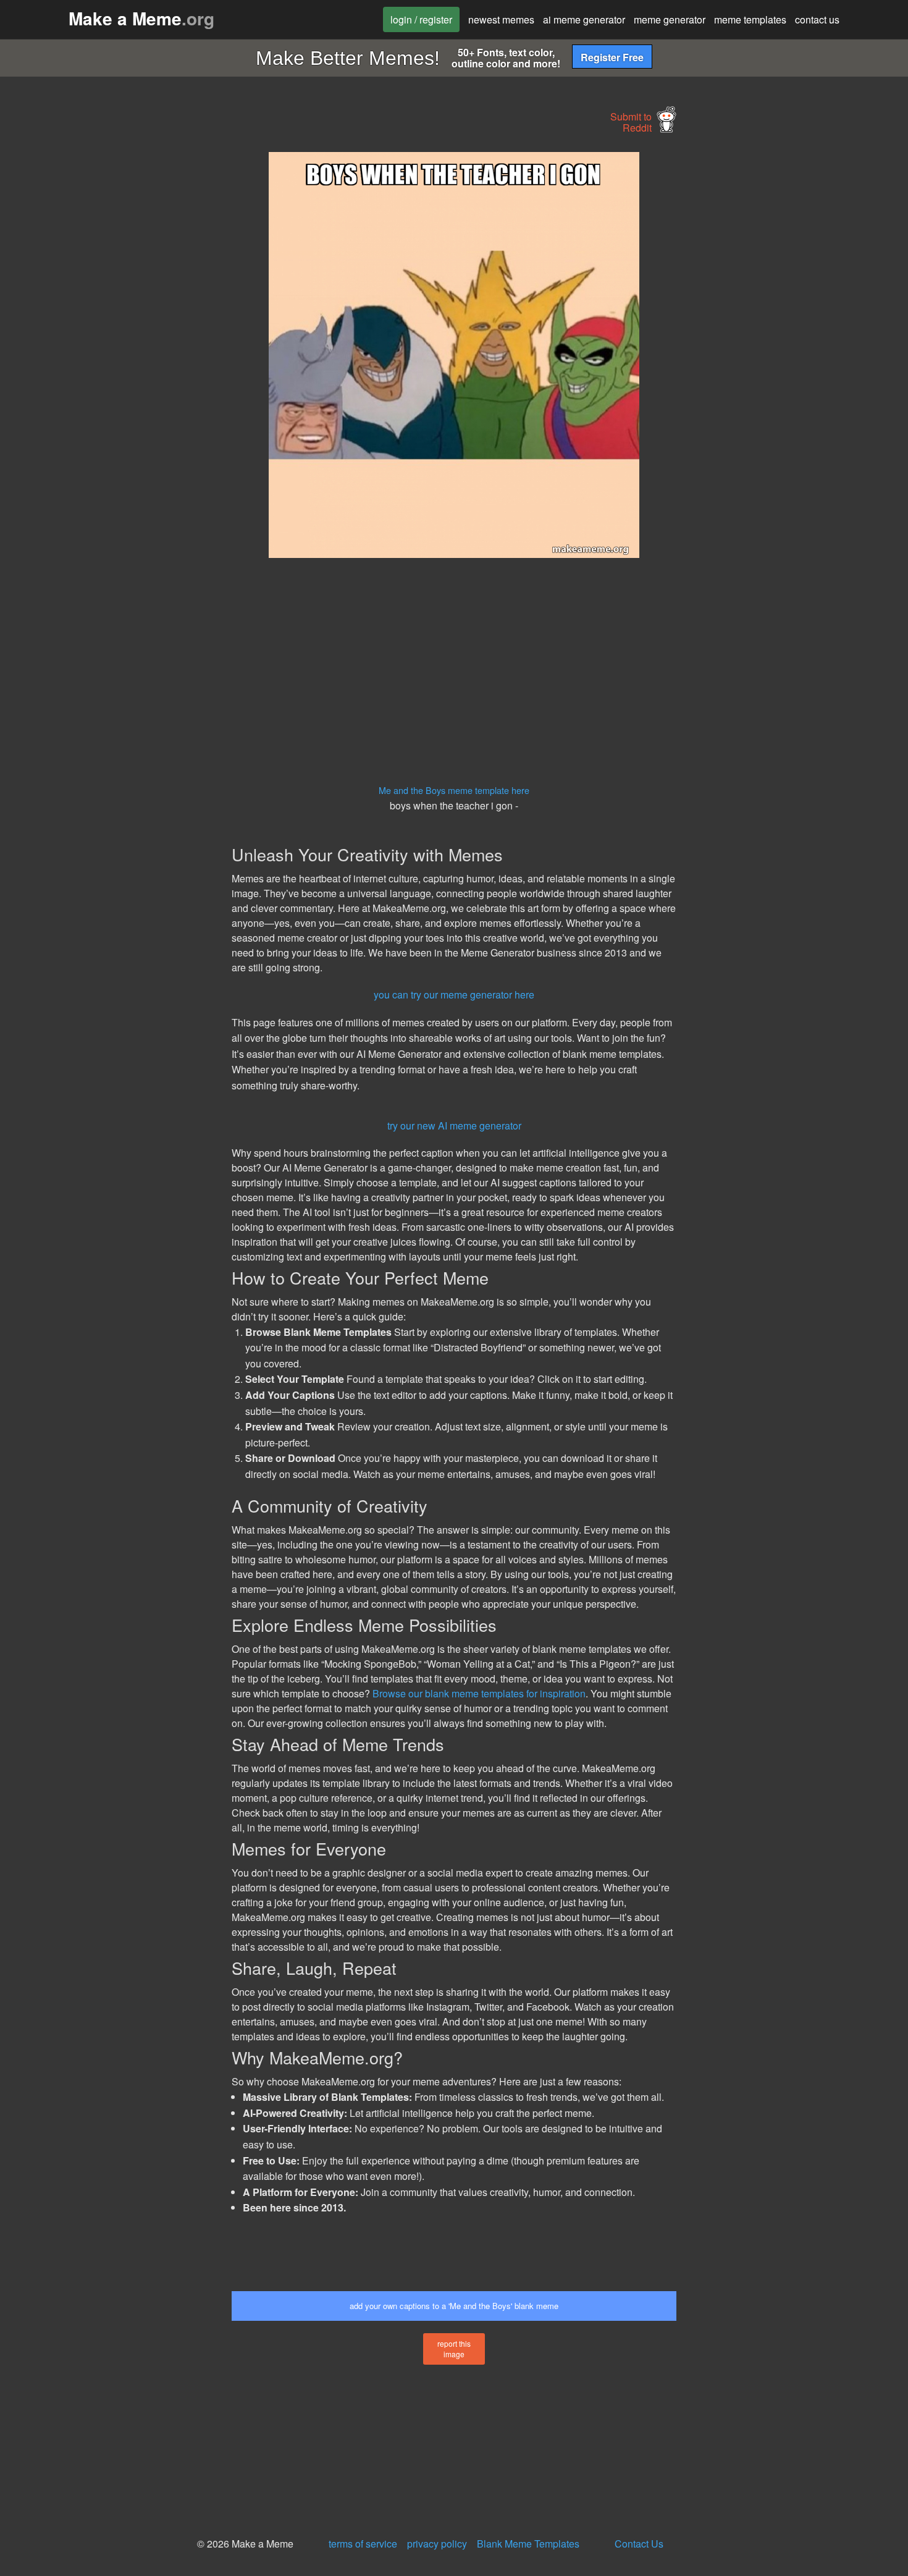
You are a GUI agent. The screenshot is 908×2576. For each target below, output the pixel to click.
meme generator (670, 19)
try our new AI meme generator (454, 1125)
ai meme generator (584, 19)
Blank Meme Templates (528, 2544)
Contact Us (639, 2544)
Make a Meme (141, 18)
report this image (454, 2349)
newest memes (501, 19)
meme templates (750, 19)
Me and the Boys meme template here (454, 790)
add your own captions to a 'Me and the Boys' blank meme (454, 2306)
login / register (421, 19)
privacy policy (437, 2544)
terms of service (363, 2544)
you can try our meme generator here (454, 995)
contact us (817, 19)
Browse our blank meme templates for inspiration (479, 1693)
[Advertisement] (118, 337)
